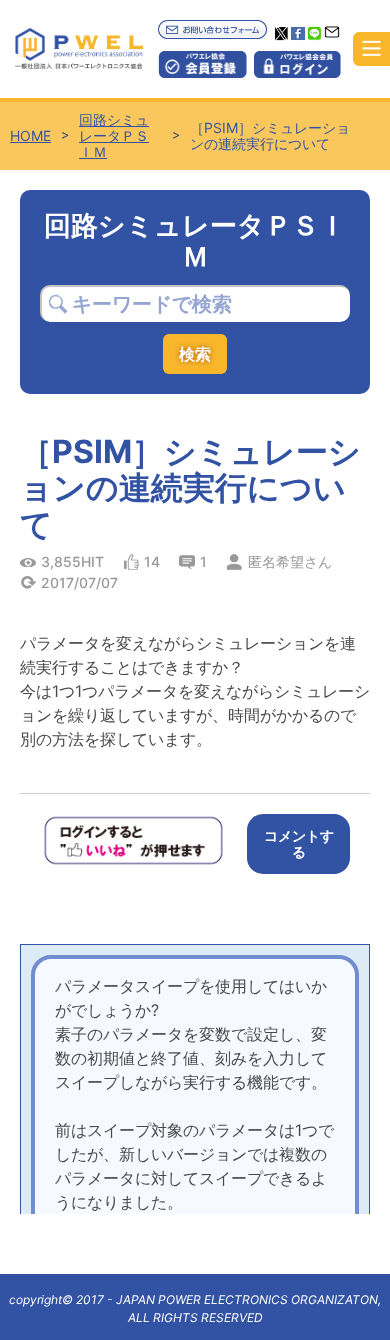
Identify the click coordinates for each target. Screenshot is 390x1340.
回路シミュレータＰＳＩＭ (114, 136)
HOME (30, 136)
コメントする (299, 843)
